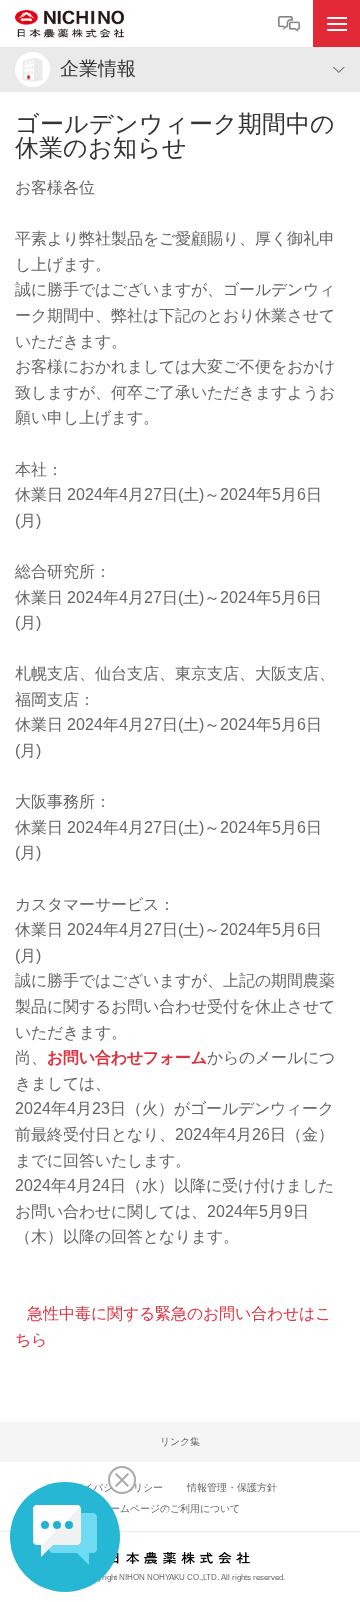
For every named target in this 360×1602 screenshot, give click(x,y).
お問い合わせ (292, 24)
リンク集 (180, 1441)
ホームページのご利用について (170, 1508)
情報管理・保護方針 (232, 1487)
